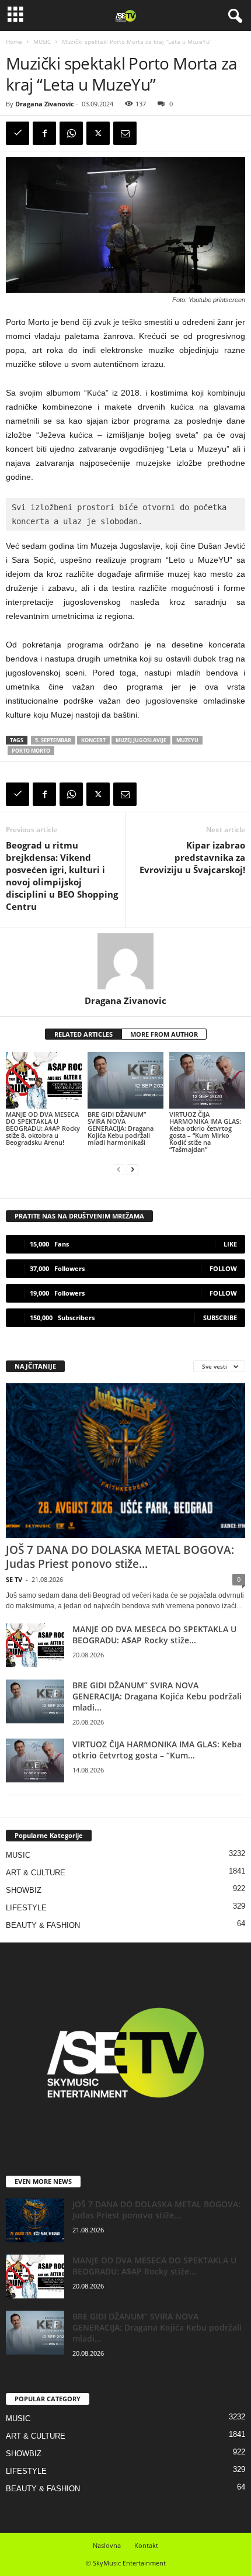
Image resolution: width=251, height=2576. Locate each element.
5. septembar (53, 740)
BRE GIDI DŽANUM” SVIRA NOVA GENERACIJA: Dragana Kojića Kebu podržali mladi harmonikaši (121, 1128)
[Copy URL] (18, 133)
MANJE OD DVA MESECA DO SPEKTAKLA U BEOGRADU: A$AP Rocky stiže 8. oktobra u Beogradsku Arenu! (43, 1128)
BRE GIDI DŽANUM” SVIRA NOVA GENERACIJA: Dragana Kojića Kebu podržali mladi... (157, 1696)
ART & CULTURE (36, 1873)
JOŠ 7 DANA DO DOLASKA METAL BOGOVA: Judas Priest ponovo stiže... (120, 1557)
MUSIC (42, 41)
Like (230, 1244)
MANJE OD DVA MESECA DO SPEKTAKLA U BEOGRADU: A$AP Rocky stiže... (154, 1635)
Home (14, 41)
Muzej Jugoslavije (141, 740)
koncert (93, 740)
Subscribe (220, 1318)
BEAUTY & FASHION (43, 1925)
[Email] (125, 133)
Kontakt (146, 2545)
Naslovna (107, 2545)
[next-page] (133, 1169)
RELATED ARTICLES (83, 1034)
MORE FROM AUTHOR (164, 1034)
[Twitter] (98, 133)
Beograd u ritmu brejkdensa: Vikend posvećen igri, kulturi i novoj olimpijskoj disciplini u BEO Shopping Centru (62, 876)
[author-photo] (125, 961)
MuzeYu (187, 740)
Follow (223, 1268)
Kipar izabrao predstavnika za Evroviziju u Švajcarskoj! (192, 857)
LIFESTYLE (26, 1908)
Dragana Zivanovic (45, 104)
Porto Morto (31, 751)
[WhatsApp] (71, 133)
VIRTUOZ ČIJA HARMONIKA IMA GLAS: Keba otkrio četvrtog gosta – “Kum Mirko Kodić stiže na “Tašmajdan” (205, 1132)
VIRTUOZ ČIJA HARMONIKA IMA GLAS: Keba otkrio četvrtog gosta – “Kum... (157, 1750)
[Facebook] (44, 133)
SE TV (14, 1579)
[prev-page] (118, 1169)
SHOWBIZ (24, 1890)
